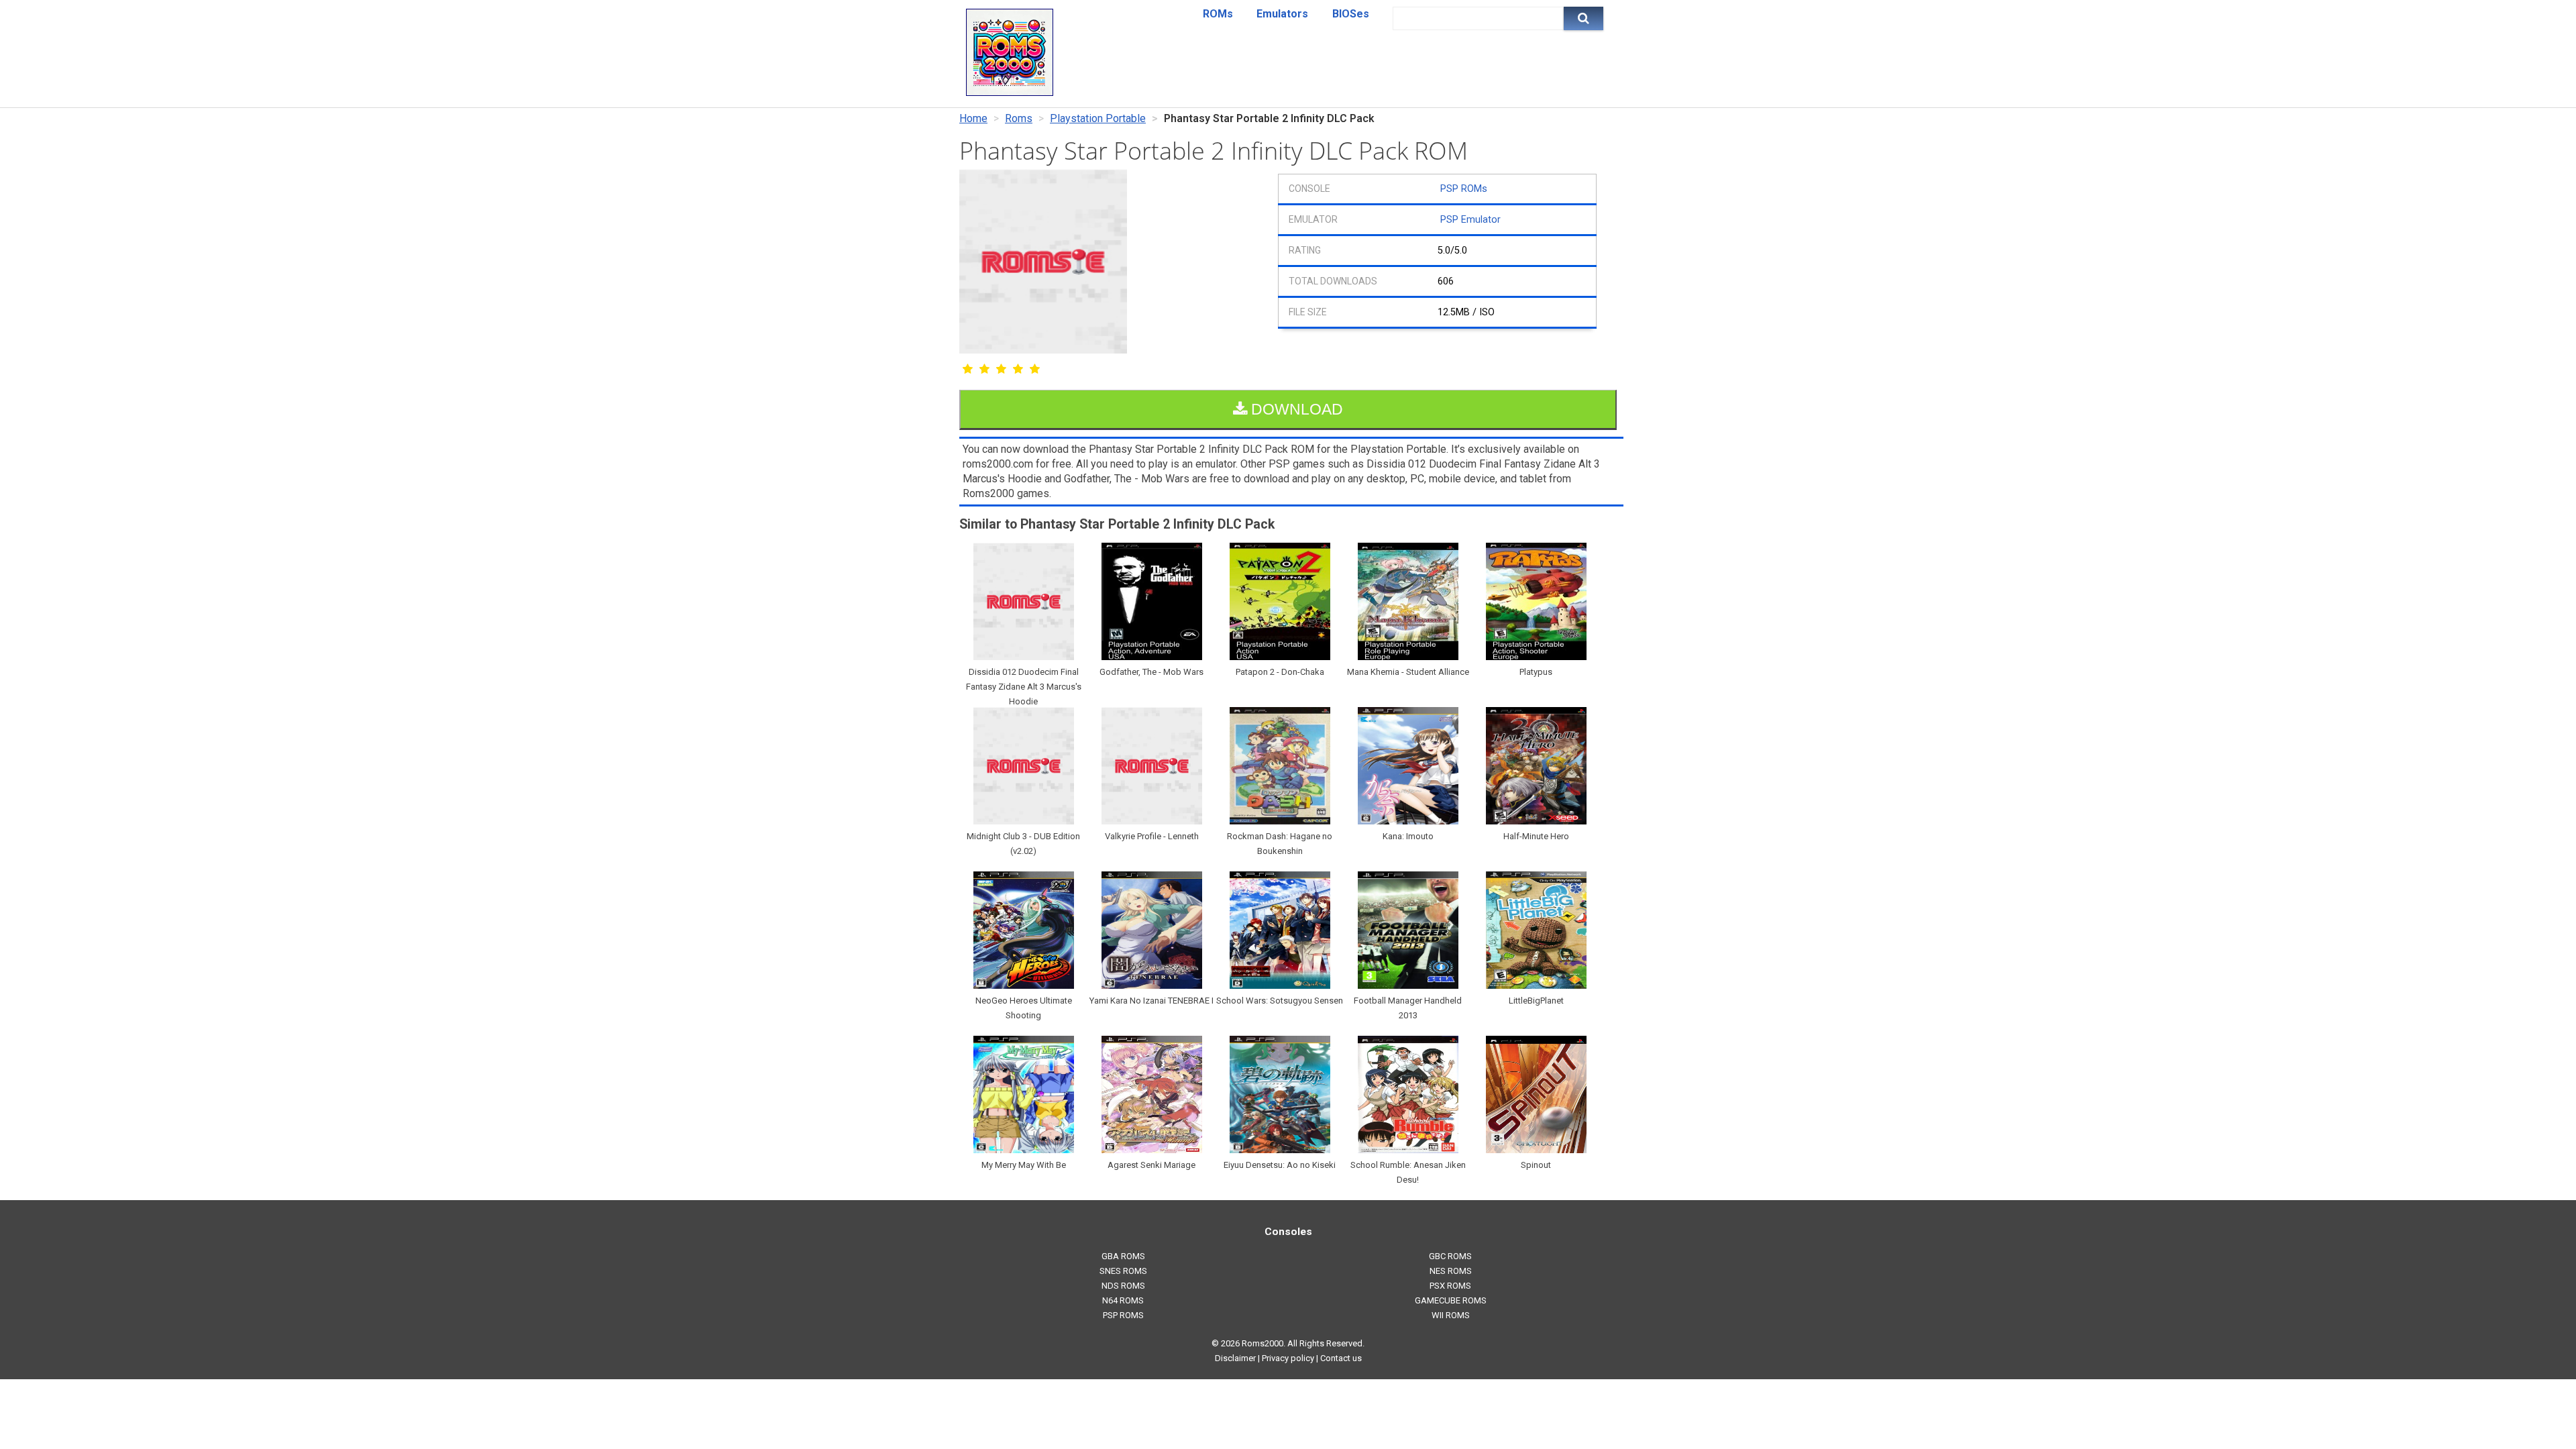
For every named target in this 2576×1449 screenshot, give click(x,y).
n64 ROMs (1123, 1300)
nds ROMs (1123, 1286)
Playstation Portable (1098, 118)
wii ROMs (1451, 1315)
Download (1295, 409)
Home (973, 118)
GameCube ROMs (1451, 1300)
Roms (1019, 118)
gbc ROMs (1450, 1256)
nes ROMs (1451, 1271)
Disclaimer (1235, 1358)
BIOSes (1351, 14)
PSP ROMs (1464, 189)
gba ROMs (1123, 1256)
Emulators (1282, 14)
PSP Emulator (1470, 220)
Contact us (1341, 1358)
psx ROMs (1450, 1286)
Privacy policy (1288, 1358)
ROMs (1218, 14)
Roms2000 (1263, 1343)
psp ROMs (1123, 1315)
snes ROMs (1123, 1271)
